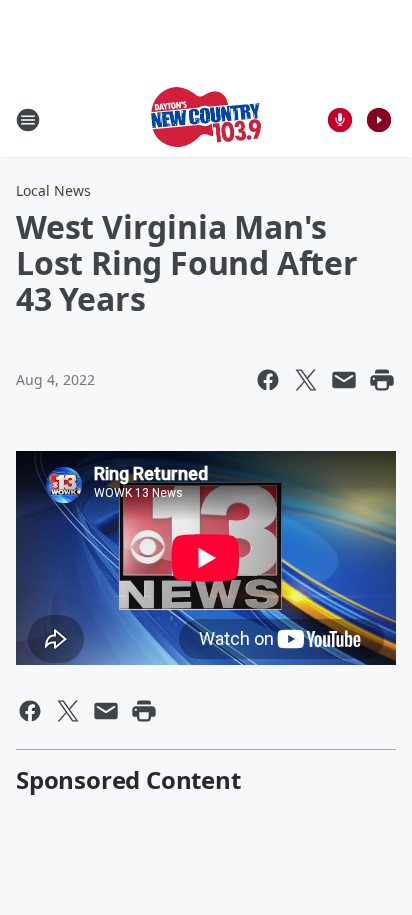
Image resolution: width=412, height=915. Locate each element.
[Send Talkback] (340, 120)
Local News (53, 190)
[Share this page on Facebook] (268, 380)
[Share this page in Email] (344, 380)
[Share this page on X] (306, 380)
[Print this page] (382, 380)
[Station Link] (206, 119)
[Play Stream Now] (379, 120)
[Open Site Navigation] (28, 120)
